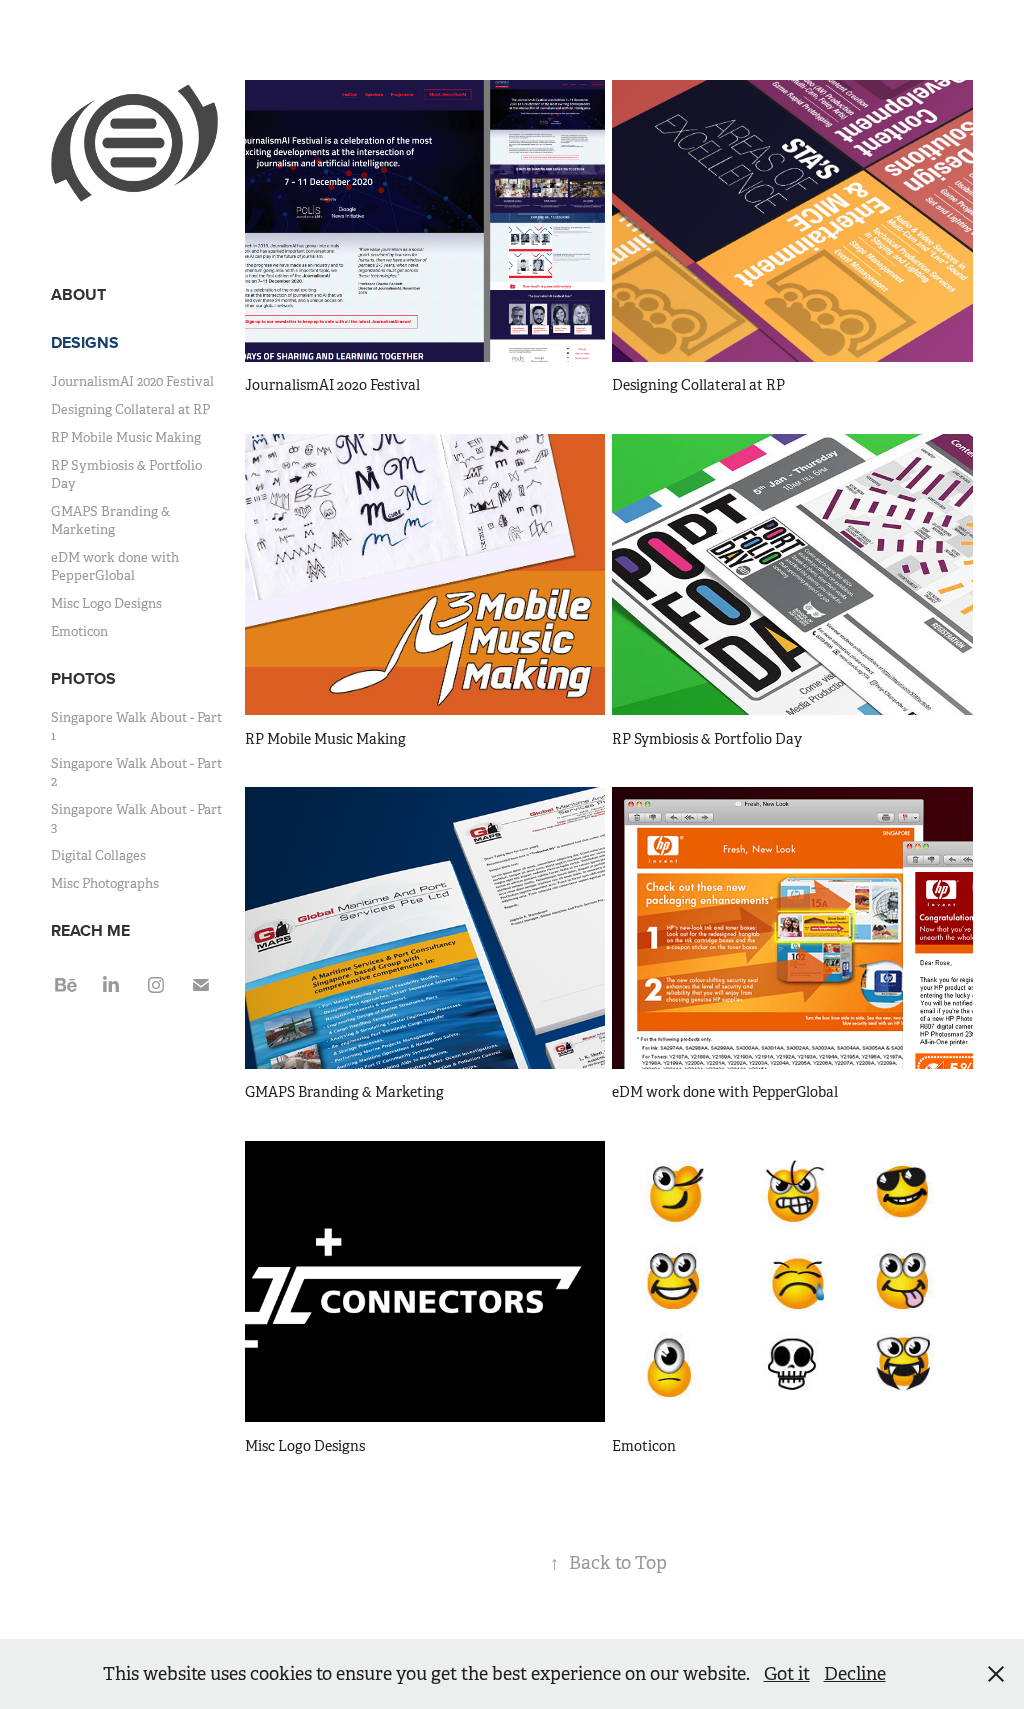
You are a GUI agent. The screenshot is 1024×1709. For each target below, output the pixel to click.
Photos (83, 678)
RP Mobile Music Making (126, 437)
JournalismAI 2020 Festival (132, 381)
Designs (85, 342)
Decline (855, 1674)
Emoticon (79, 631)
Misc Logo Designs (106, 603)
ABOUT (78, 294)
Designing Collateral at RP (130, 409)
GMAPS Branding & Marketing (110, 520)
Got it (787, 1674)
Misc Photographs (105, 883)
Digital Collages (98, 855)
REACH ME (90, 930)
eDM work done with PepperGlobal (115, 566)
